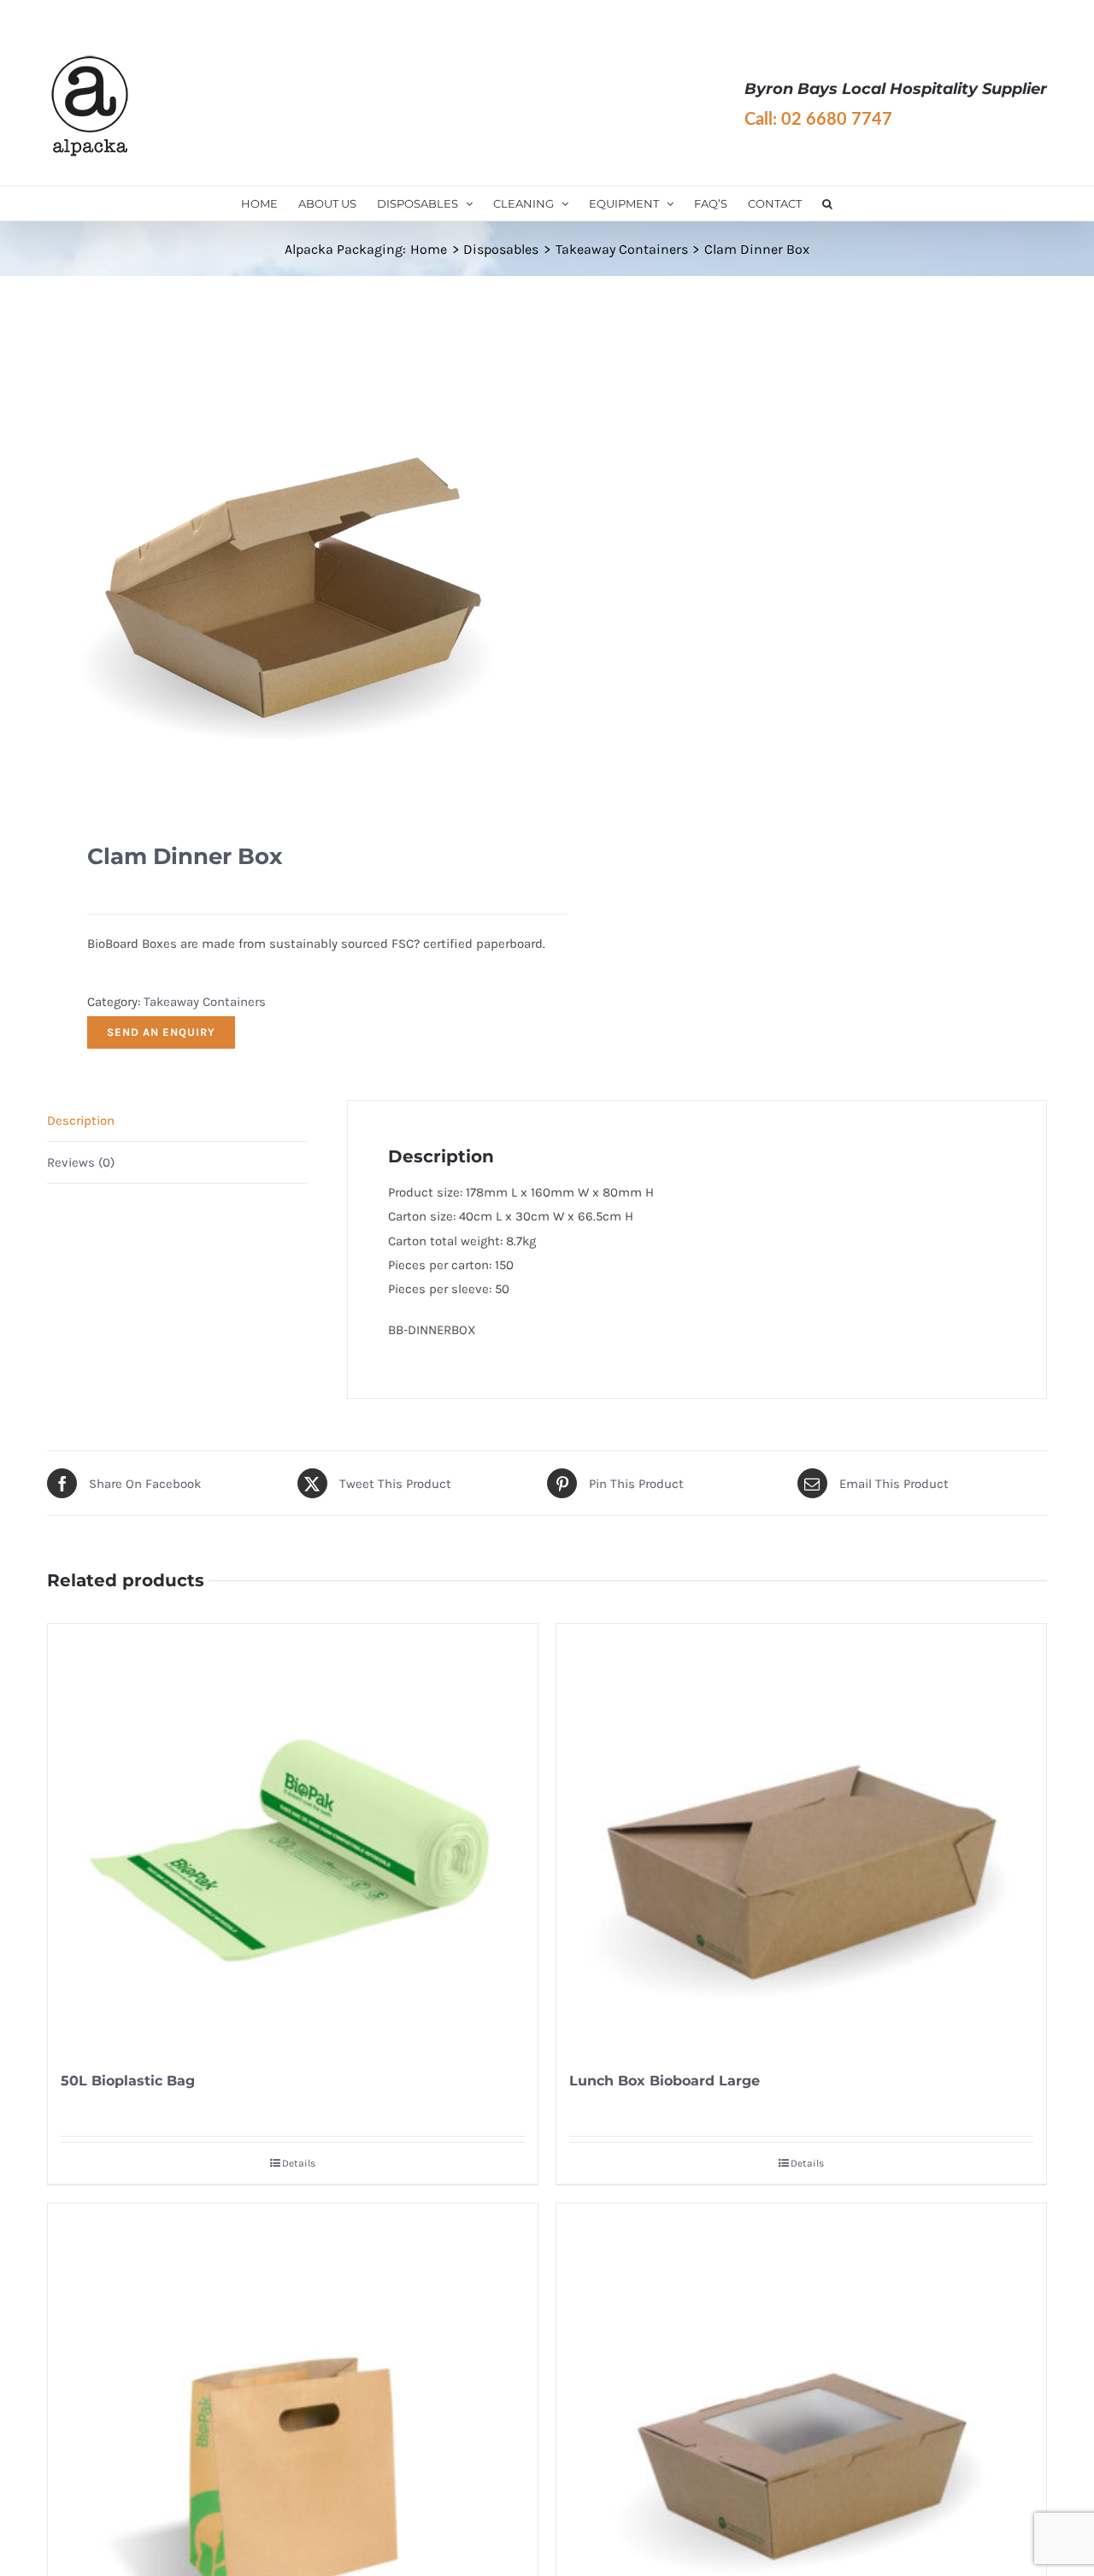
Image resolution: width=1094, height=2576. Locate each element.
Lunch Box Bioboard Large (665, 2081)
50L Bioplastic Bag (128, 2081)
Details (299, 2163)
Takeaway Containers (205, 1002)
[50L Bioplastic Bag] (293, 1838)
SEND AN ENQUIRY (161, 1032)
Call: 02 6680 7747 (818, 120)
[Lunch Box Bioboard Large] (801, 1838)
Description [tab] (81, 1120)
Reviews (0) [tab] (81, 1162)
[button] (827, 203)
